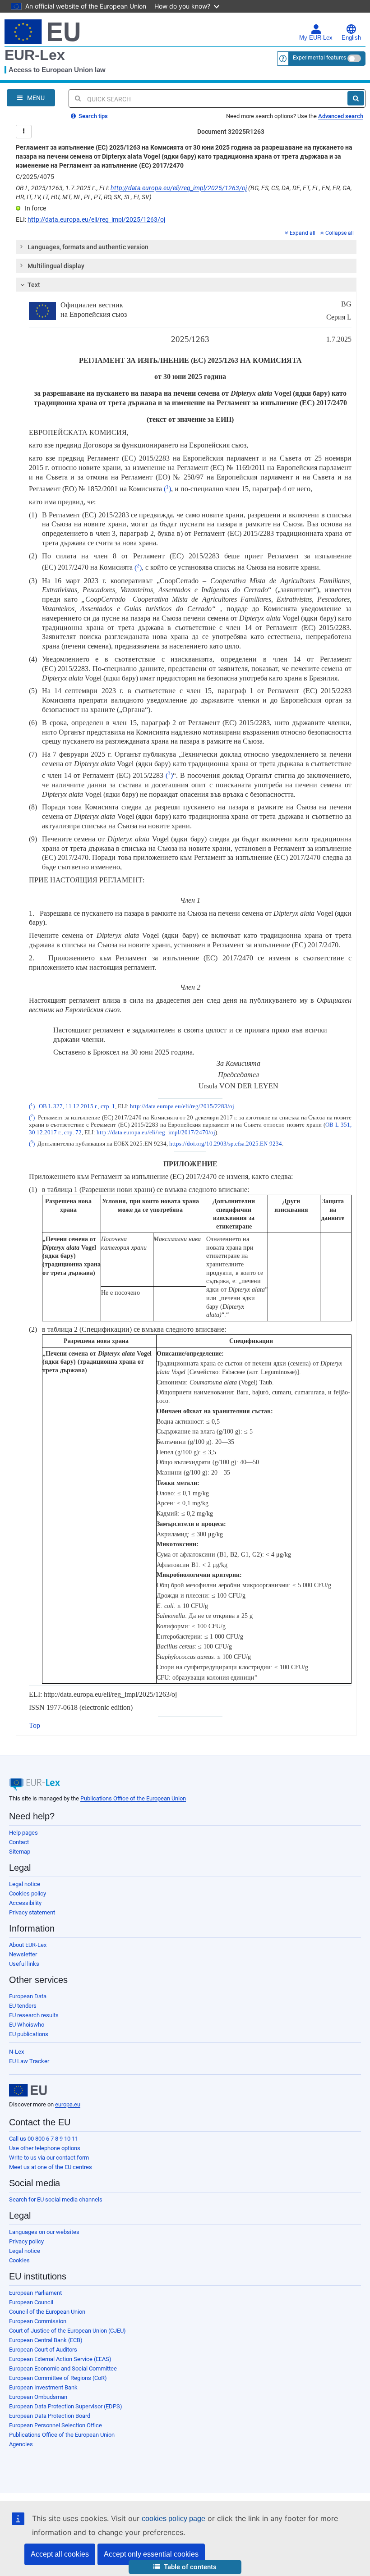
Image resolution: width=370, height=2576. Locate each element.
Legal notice (25, 1884)
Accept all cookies (60, 2554)
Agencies (21, 2444)
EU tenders (23, 2006)
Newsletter (23, 1954)
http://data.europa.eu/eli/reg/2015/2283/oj (182, 1106)
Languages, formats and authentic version (88, 247)
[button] (185, 2567)
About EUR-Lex (28, 1945)
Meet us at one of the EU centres (51, 2167)
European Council (31, 2302)
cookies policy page (173, 2519)
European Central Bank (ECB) (46, 2340)
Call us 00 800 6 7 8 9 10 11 (44, 2139)
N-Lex (16, 2052)
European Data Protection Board (50, 2416)
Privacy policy (26, 2241)
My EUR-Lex (316, 38)
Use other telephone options (45, 2148)
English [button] (351, 38)
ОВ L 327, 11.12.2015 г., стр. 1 (77, 1106)
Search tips (92, 116)
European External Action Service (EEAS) (60, 2359)
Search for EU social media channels (56, 2199)
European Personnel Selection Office (55, 2425)
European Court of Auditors (43, 2350)
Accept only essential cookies (151, 2554)
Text (34, 285)
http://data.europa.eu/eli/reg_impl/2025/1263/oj (179, 188)
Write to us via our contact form (49, 2158)
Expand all (303, 233)
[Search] (356, 98)
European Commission (38, 2321)
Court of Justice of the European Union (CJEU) (67, 2331)
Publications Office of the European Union (133, 1798)
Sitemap (20, 1852)
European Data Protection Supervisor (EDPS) (66, 2406)
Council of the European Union (47, 2312)
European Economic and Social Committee (63, 2368)
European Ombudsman (38, 2397)
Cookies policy (28, 1893)
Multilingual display (56, 266)
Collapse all (340, 233)
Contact (19, 1842)
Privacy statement (32, 1912)
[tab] (186, 247)
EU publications (29, 2034)
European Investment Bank (43, 2387)
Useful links (24, 1964)
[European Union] (28, 2090)
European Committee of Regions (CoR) (58, 2378)
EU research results (34, 2015)
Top (35, 1725)
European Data (28, 1996)
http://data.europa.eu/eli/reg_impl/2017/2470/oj (156, 1133)
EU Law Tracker (29, 2061)
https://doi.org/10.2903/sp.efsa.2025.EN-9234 (226, 1144)
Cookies (19, 2260)
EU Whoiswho (27, 2025)
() (167, 489)
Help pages (23, 1833)
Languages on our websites (44, 2232)
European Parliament (35, 2293)
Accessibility (25, 1903)
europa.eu (68, 2104)
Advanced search (341, 116)
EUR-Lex (35, 55)
